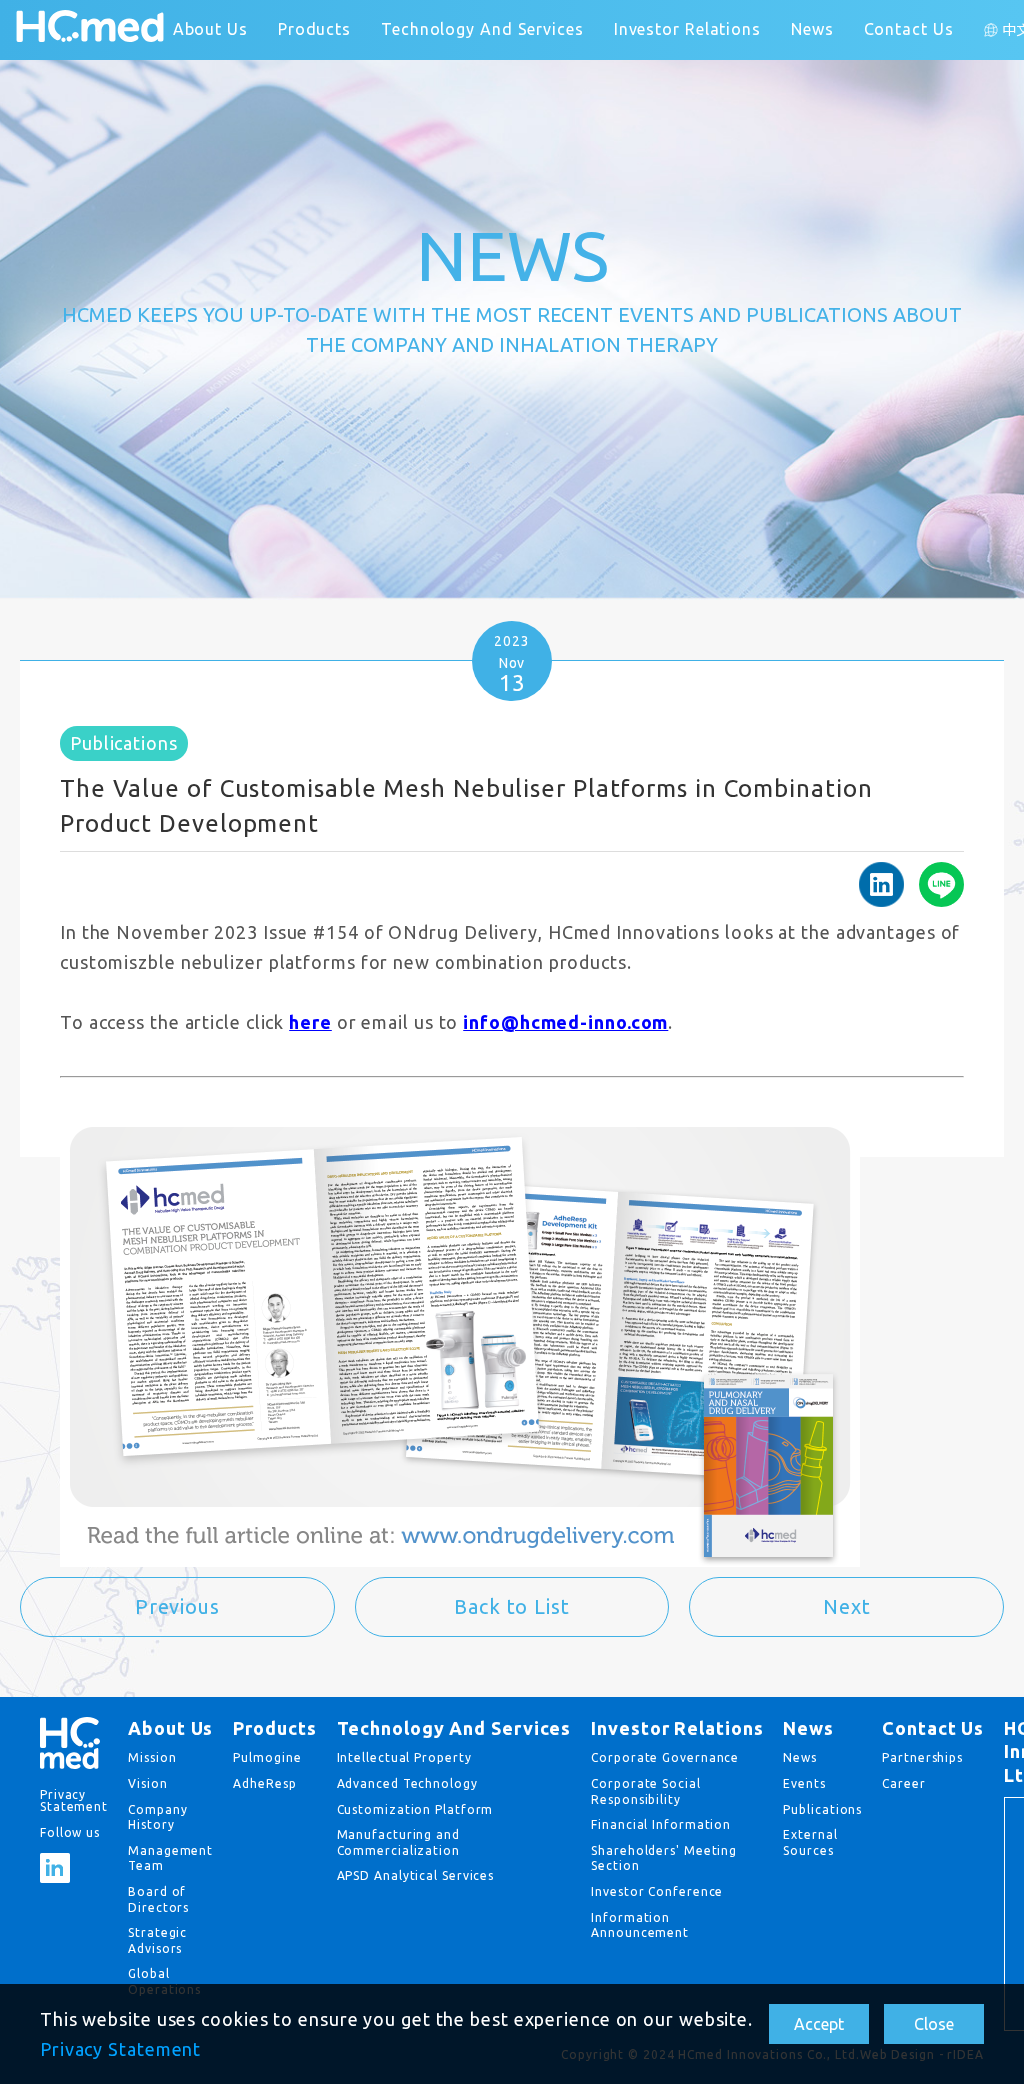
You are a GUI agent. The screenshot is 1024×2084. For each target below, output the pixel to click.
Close (934, 2024)
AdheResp (264, 1783)
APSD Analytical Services (416, 1875)
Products (314, 29)
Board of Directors (158, 1899)
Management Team (170, 1858)
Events (804, 1783)
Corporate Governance (665, 1757)
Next (847, 1606)
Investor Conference (657, 1891)
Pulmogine (267, 1757)
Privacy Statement (120, 2049)
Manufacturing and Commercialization (398, 1842)
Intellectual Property (404, 1757)
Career (903, 1783)
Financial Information (661, 1824)
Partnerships (922, 1757)
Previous (177, 1606)
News (812, 29)
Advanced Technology (407, 1783)
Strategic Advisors (157, 1940)
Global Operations (164, 1981)
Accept (819, 2024)
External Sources (810, 1842)
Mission (152, 1757)
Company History (157, 1817)
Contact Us (909, 29)
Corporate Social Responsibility (645, 1791)
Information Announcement (640, 1925)
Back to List (512, 1606)
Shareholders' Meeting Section (664, 1858)
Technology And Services (482, 29)
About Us (210, 29)
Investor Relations (687, 29)
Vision (147, 1783)
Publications (822, 1809)
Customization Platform (415, 1809)
